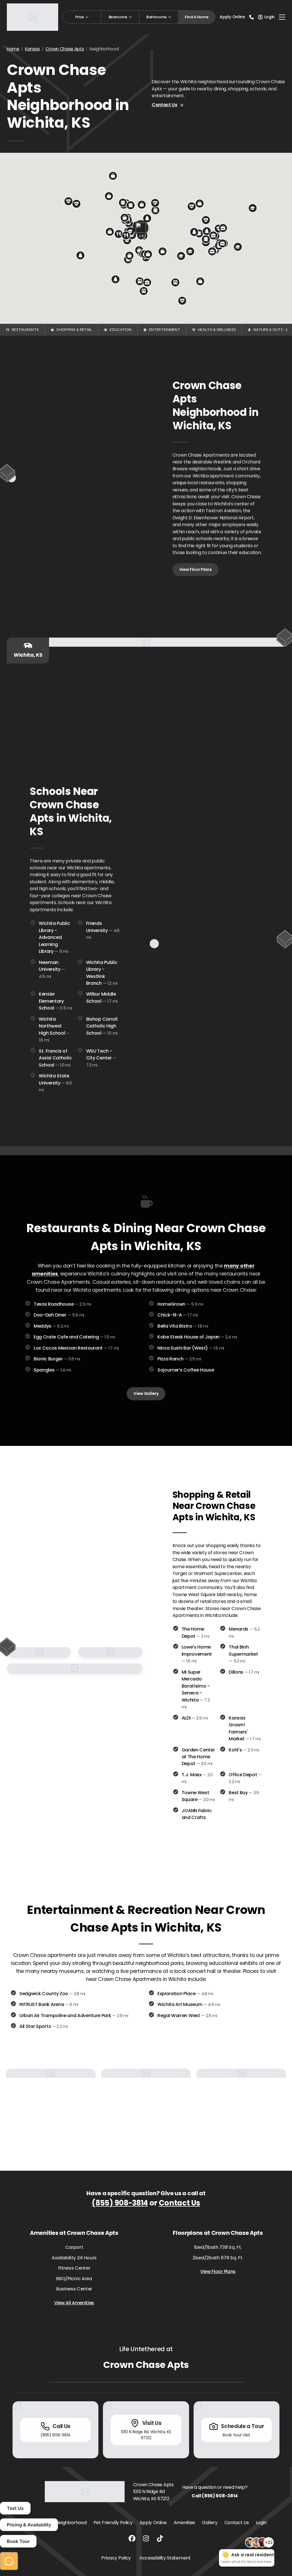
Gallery (210, 2523)
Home (13, 49)
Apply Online (232, 17)
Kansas (33, 49)
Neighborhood (71, 2523)
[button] (113, 176)
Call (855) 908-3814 (215, 2496)
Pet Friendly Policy (113, 2523)
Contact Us (165, 105)
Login (261, 2523)
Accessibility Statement (165, 2558)
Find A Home (196, 17)
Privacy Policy (116, 2558)
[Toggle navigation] (282, 17)
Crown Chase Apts (65, 49)
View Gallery (146, 1393)
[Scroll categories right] (286, 330)
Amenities (184, 2523)
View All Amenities (74, 2303)
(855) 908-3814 (120, 2203)
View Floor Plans (196, 569)
